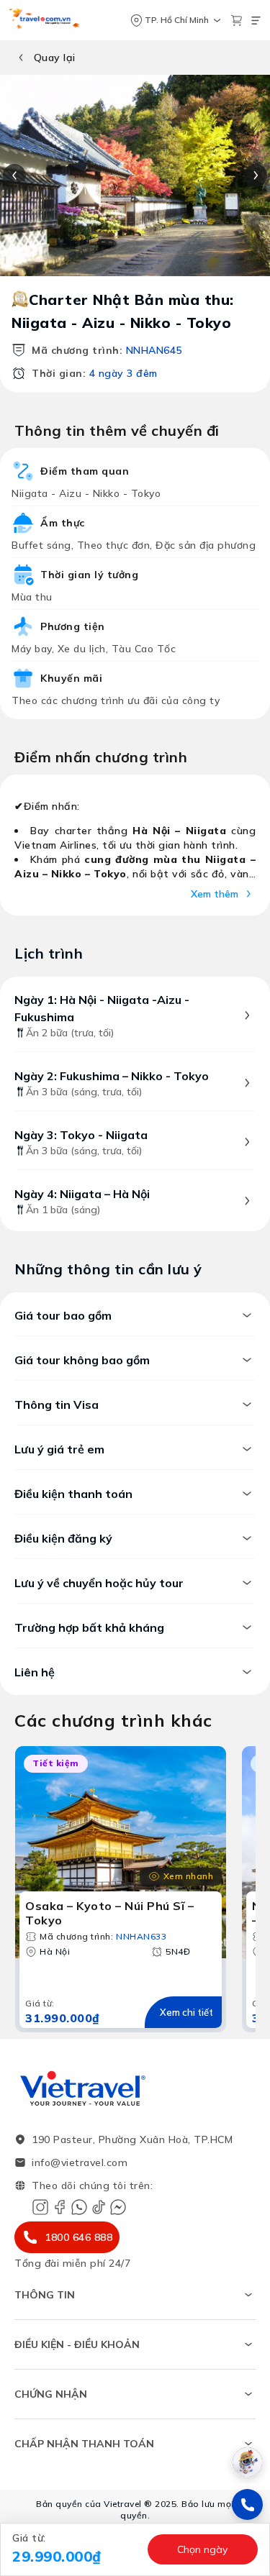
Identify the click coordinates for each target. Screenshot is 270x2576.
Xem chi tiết (186, 2012)
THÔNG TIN (45, 2295)
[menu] (256, 20)
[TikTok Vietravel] (99, 2207)
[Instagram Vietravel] (40, 2207)
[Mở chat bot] (247, 2462)
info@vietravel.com (80, 2162)
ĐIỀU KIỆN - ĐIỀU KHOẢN (77, 2344)
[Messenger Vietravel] (118, 2207)
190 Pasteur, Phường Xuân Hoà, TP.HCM (132, 2139)
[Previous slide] (14, 175)
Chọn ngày (202, 2549)
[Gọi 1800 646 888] (247, 2504)
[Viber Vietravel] (79, 2207)
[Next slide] (256, 175)
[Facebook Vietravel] (60, 2207)
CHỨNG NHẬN (51, 2394)
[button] (76, 2549)
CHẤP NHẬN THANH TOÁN (84, 2444)
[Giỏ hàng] (237, 20)
